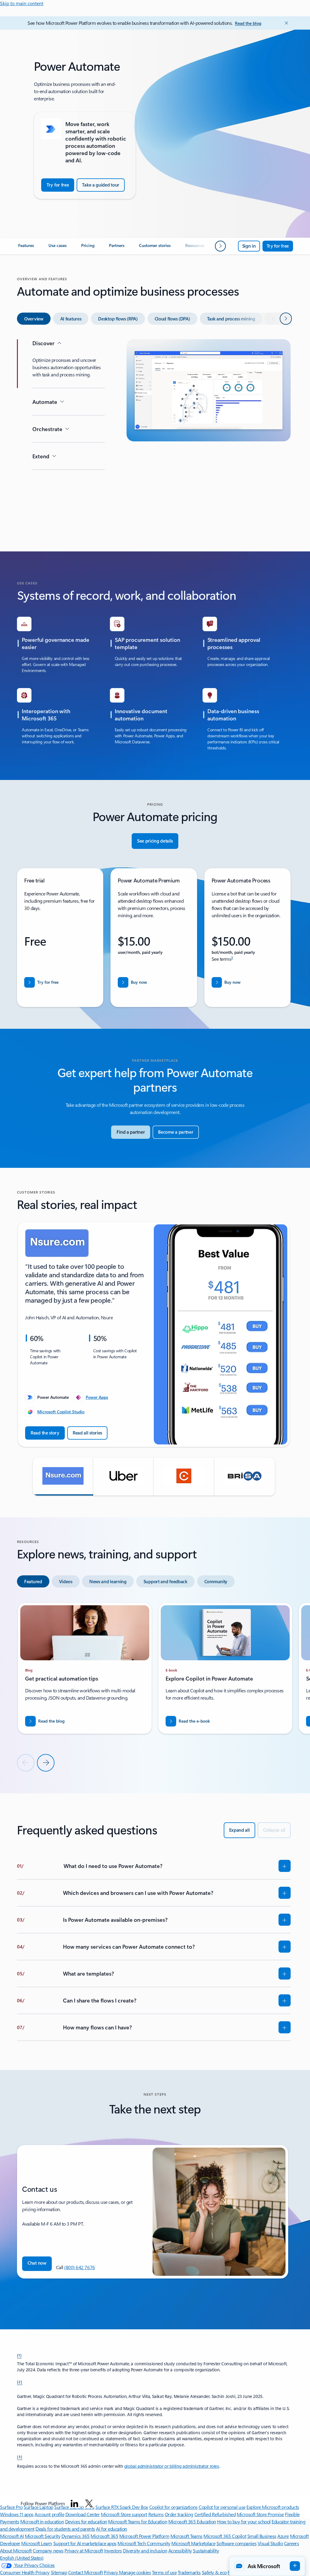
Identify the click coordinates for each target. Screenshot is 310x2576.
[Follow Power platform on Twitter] (89, 2503)
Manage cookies (135, 2572)
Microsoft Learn (37, 2543)
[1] (19, 2355)
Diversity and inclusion (145, 2550)
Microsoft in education (42, 2521)
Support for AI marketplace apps (85, 2543)
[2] (20, 2382)
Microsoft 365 (104, 2536)
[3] (20, 2457)
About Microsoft (16, 2550)
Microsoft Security (43, 2536)
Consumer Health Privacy (25, 2572)
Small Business (262, 2536)
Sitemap (59, 2572)
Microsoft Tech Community (144, 2543)
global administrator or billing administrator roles (172, 2466)
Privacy (111, 2572)
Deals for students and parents (65, 2529)
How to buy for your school (244, 2521)
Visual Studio (270, 2543)
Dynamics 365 (76, 2536)
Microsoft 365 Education (192, 2521)
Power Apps (97, 1397)
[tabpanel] (154, 434)
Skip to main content (22, 3)
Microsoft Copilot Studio (61, 1412)
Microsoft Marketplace (193, 2543)
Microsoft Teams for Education (138, 2521)
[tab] (34, 319)
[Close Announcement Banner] (285, 23)
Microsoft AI (12, 2536)
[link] (26, 248)
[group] (154, 1334)
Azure (283, 2536)
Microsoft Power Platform (144, 2536)
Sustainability (206, 2550)
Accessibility (180, 2550)
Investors (113, 2550)
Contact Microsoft (86, 2572)
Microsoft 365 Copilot (225, 2536)
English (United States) (22, 2558)
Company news (48, 2550)
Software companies (236, 2543)
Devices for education (86, 2521)
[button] (63, 1476)
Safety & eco (214, 2572)
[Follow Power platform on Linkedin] (74, 2503)
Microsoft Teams (186, 2536)
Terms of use (164, 2572)
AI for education (111, 2529)
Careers (292, 2543)
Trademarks (189, 2572)
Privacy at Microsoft (84, 2550)
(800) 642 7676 (79, 2267)
